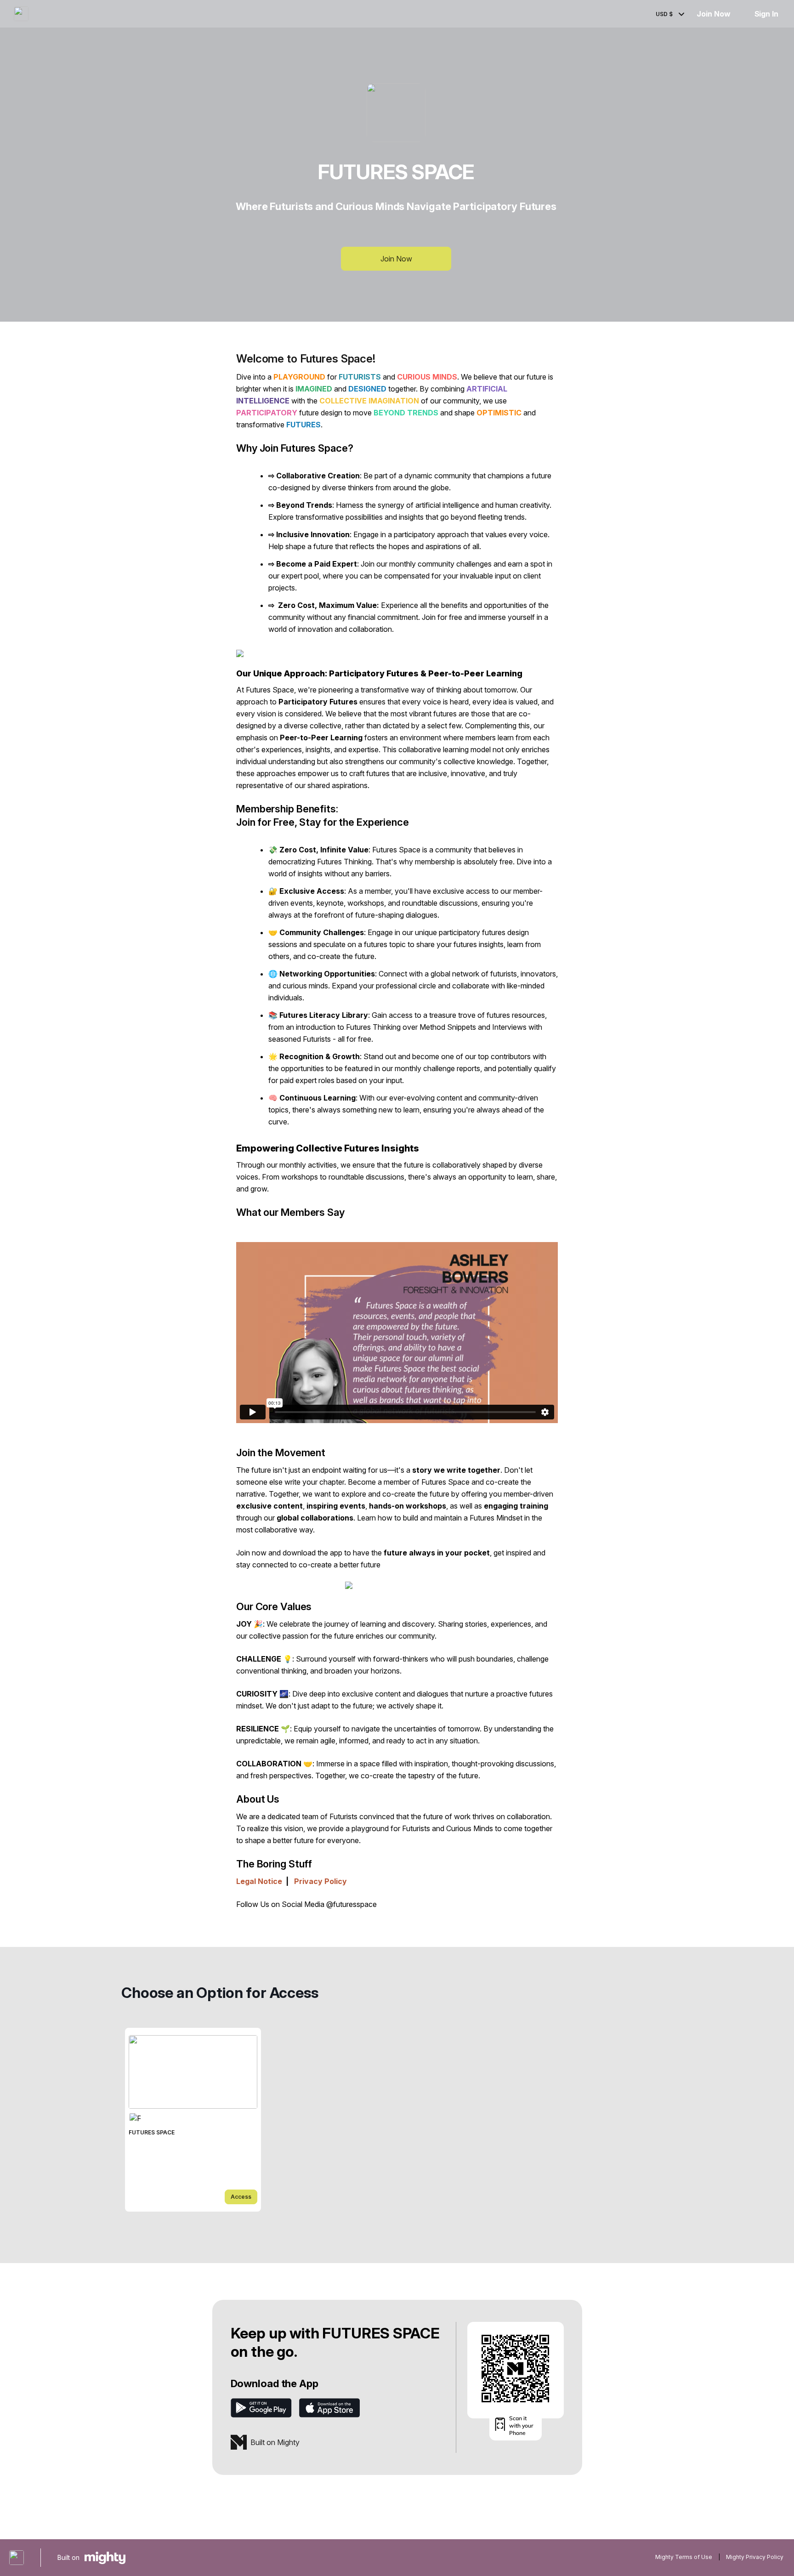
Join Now (713, 14)
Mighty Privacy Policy (755, 2557)
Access (241, 2197)
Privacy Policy (320, 1881)
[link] (193, 2120)
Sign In (766, 14)
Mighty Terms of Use (684, 2557)
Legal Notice (259, 1881)
